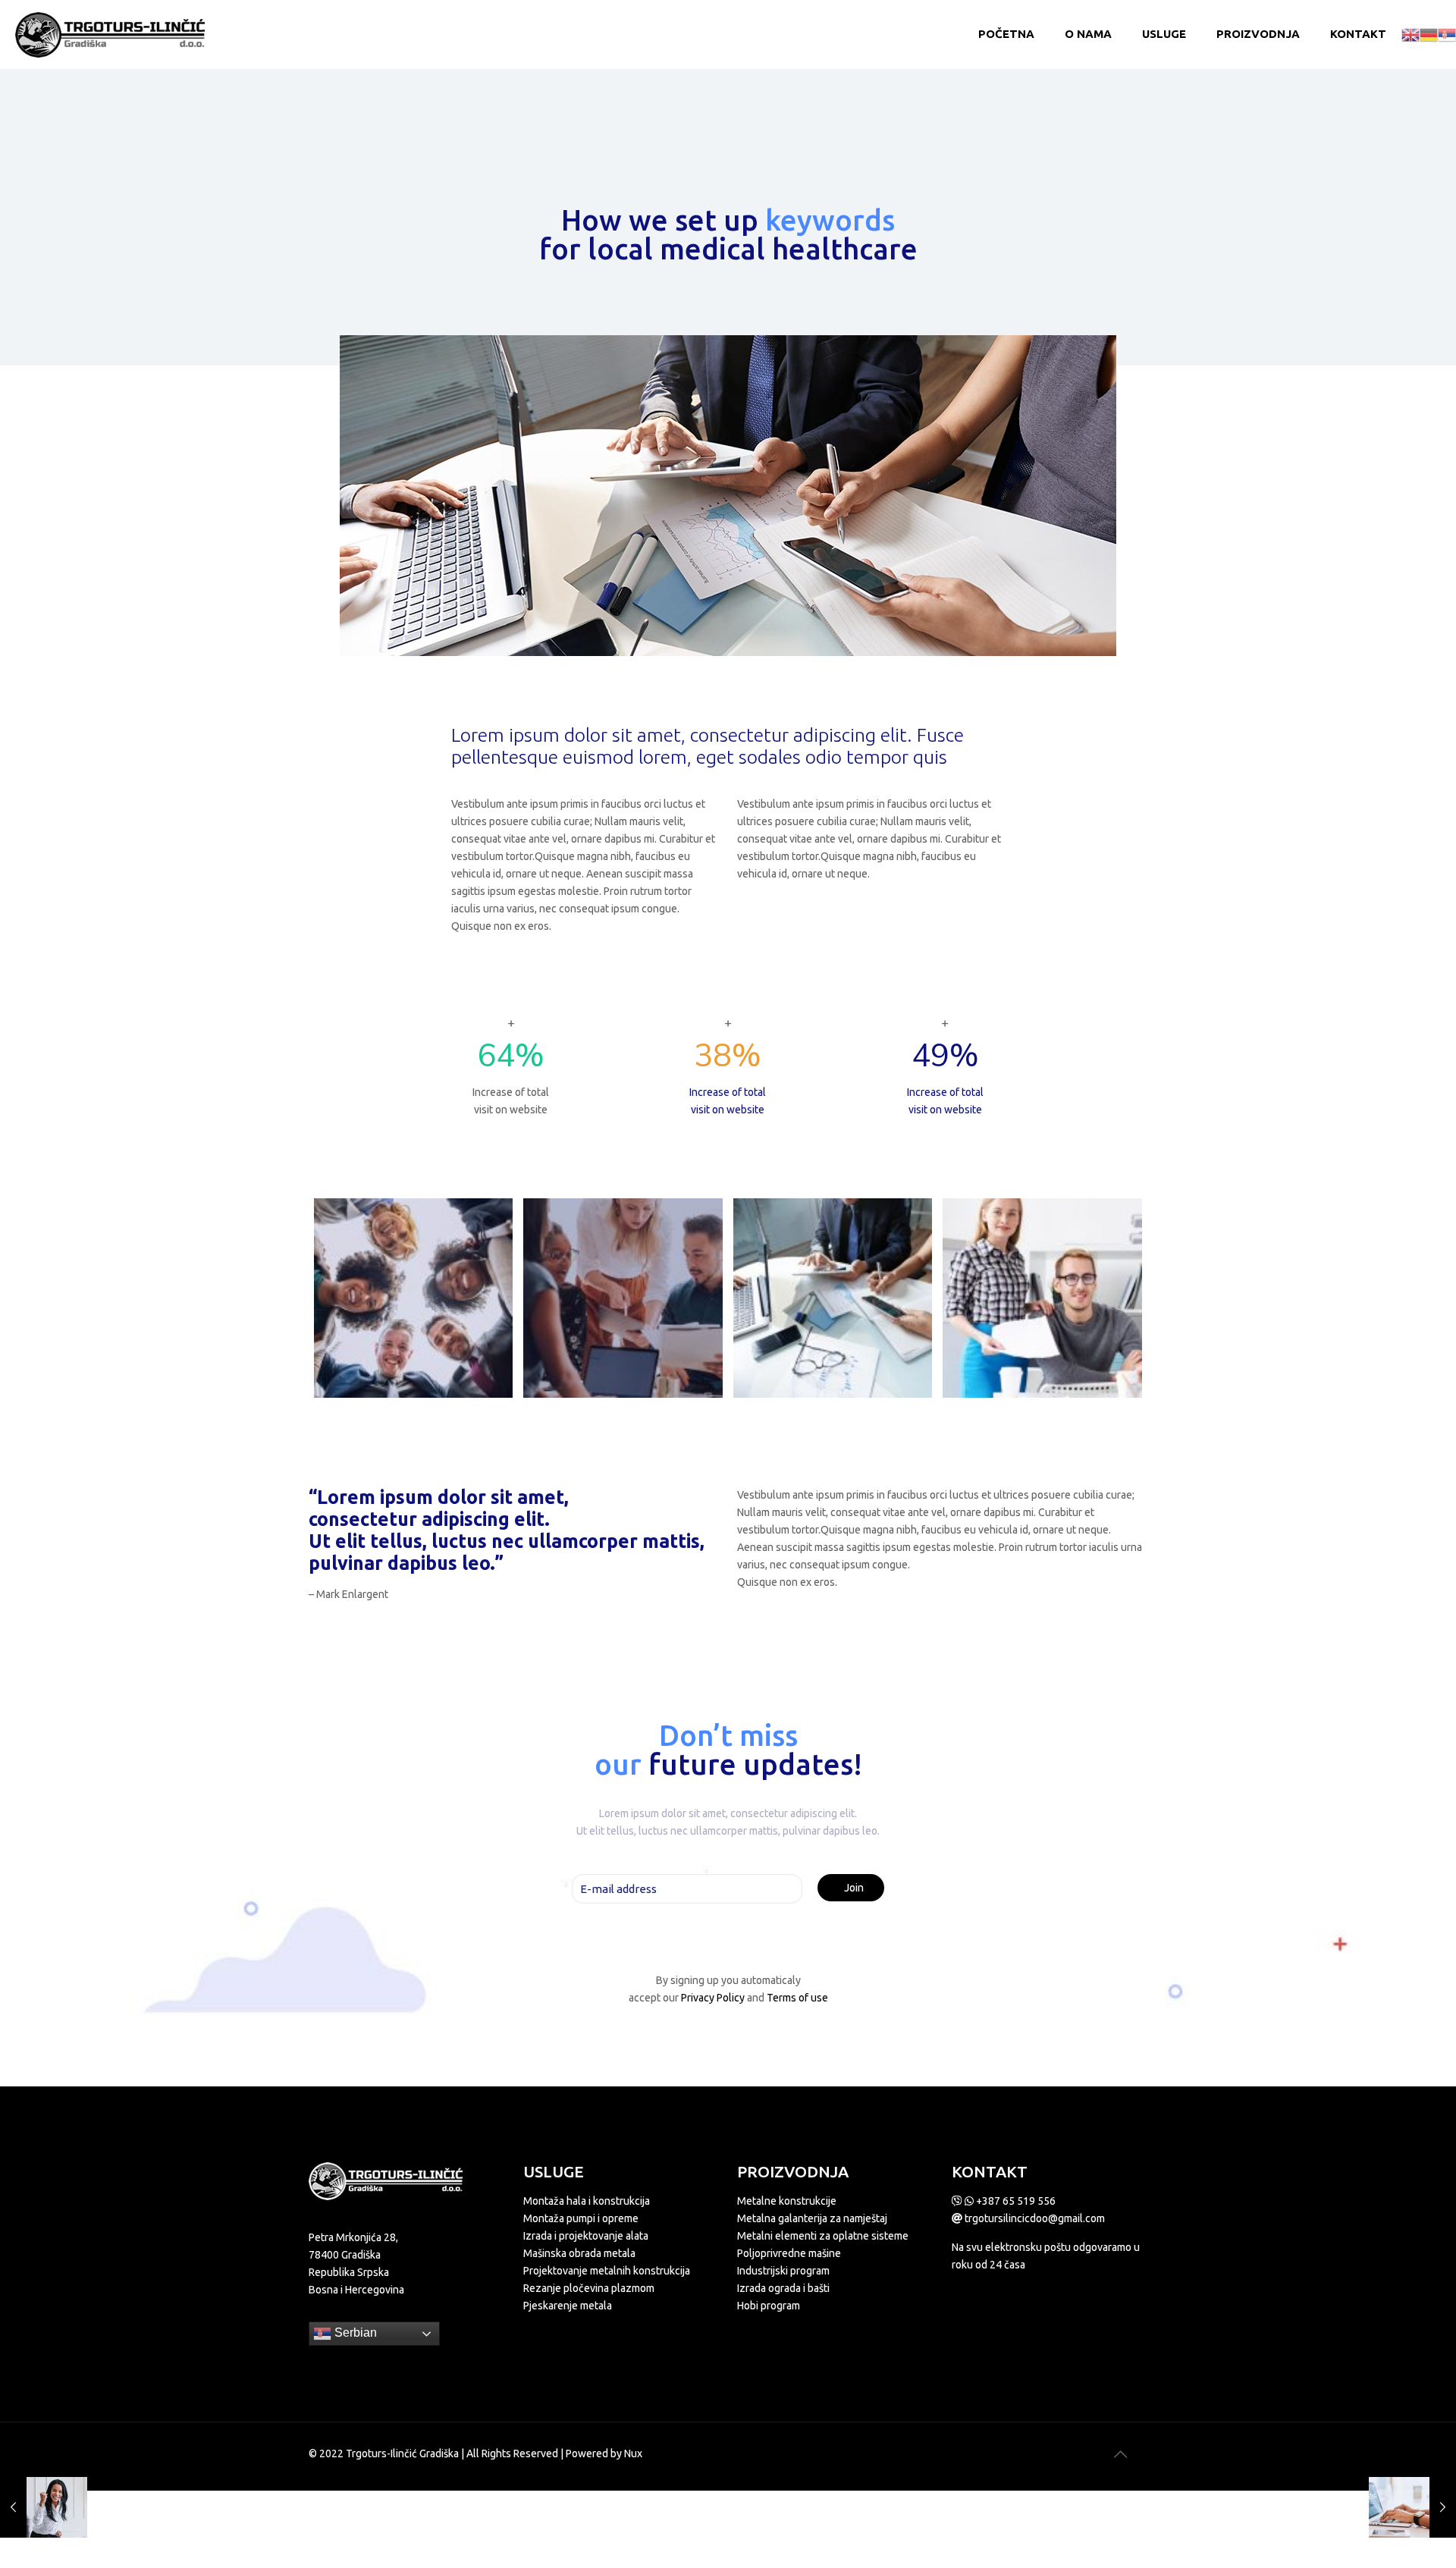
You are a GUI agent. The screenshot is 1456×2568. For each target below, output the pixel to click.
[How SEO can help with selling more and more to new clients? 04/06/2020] (1412, 2507)
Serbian (354, 2333)
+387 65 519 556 (1015, 2201)
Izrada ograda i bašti (783, 2288)
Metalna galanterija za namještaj (812, 2218)
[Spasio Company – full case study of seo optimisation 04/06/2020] (44, 2507)
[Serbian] (1447, 34)
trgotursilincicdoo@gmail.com (1034, 2218)
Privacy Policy (713, 1998)
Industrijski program (783, 2271)
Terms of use (797, 1998)
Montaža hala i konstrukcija (587, 2201)
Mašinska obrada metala (579, 2253)
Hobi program (769, 2306)
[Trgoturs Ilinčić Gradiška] (110, 34)
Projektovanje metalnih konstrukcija (607, 2271)
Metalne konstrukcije (787, 2201)
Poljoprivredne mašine (789, 2253)
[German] (1429, 34)
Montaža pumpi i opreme (581, 2218)
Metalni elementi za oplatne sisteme (823, 2236)
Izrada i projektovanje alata (586, 2236)
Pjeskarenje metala (568, 2306)
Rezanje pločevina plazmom (589, 2288)
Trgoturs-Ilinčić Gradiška (402, 2453)
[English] (1410, 34)
